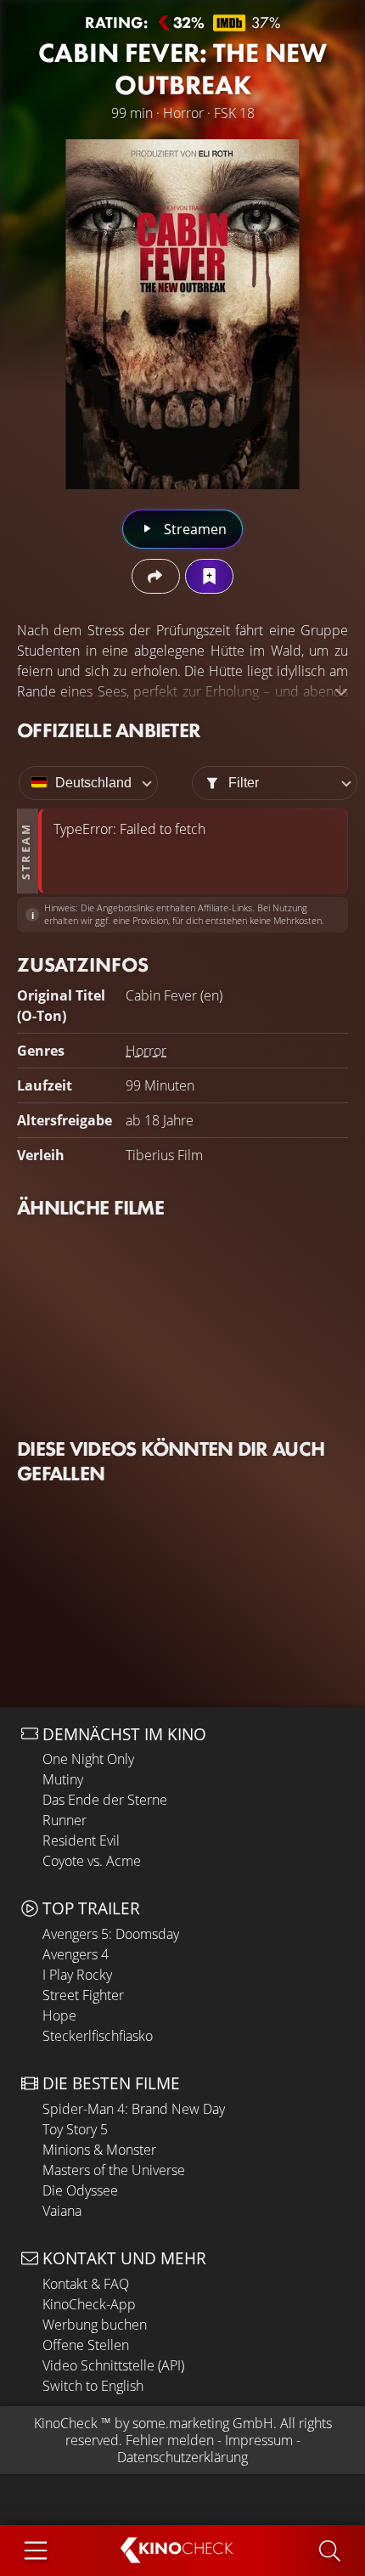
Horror (146, 1051)
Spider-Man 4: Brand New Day (134, 2109)
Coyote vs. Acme (92, 1861)
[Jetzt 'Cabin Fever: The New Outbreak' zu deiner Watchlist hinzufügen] (209, 576)
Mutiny (63, 1779)
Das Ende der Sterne (105, 1800)
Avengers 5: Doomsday (111, 1934)
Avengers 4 (76, 1954)
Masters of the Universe (114, 2170)
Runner (65, 1820)
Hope (59, 2015)
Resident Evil (81, 1840)
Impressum (259, 2440)
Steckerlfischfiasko (98, 2036)
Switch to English (93, 2386)
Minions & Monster (99, 2150)
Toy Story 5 (75, 2129)
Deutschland (93, 783)
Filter (244, 783)
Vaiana (62, 2211)
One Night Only (88, 1759)
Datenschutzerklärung (182, 2457)
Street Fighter (83, 1995)
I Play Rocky (77, 1975)
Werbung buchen (95, 2325)
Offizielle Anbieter (109, 730)
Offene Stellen (86, 2345)
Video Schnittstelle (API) (113, 2365)
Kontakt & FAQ (86, 2284)
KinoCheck (66, 2423)
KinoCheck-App (89, 2304)
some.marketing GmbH (203, 2423)
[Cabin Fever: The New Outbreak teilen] (156, 576)
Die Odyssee (80, 2190)
